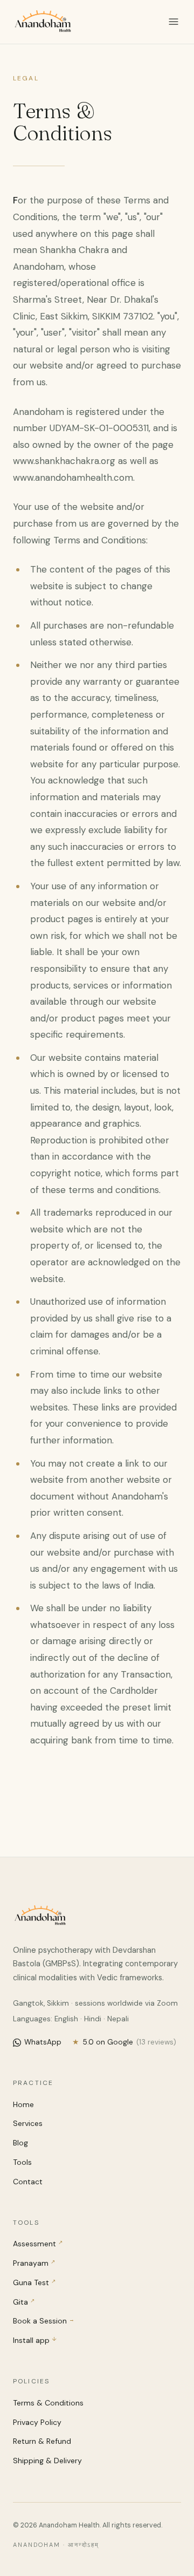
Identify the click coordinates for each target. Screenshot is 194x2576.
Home (23, 2104)
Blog (20, 2143)
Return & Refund (42, 2441)
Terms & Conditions (48, 2403)
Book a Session (44, 2321)
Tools (22, 2162)
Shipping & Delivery (47, 2461)
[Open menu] (174, 22)
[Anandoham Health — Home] (43, 22)
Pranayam (34, 2263)
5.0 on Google (124, 2042)
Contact (28, 2182)
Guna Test (34, 2282)
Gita (24, 2302)
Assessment (38, 2244)
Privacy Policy (37, 2422)
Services (28, 2123)
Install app (35, 2340)
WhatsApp (43, 2042)
